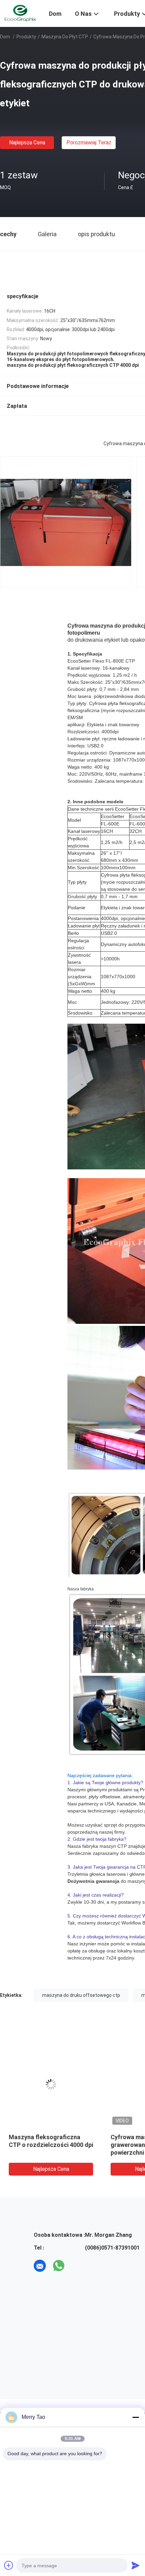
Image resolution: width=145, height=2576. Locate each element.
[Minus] (136, 2417)
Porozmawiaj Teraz (89, 143)
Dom (5, 37)
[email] (40, 2266)
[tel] (78, 2266)
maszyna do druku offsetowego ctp (81, 1995)
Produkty (26, 37)
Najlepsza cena (27, 143)
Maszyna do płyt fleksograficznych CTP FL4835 (41, 2145)
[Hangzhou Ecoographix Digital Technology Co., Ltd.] (20, 13)
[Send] (136, 2565)
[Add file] (9, 2565)
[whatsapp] (59, 2266)
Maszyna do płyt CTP (65, 37)
